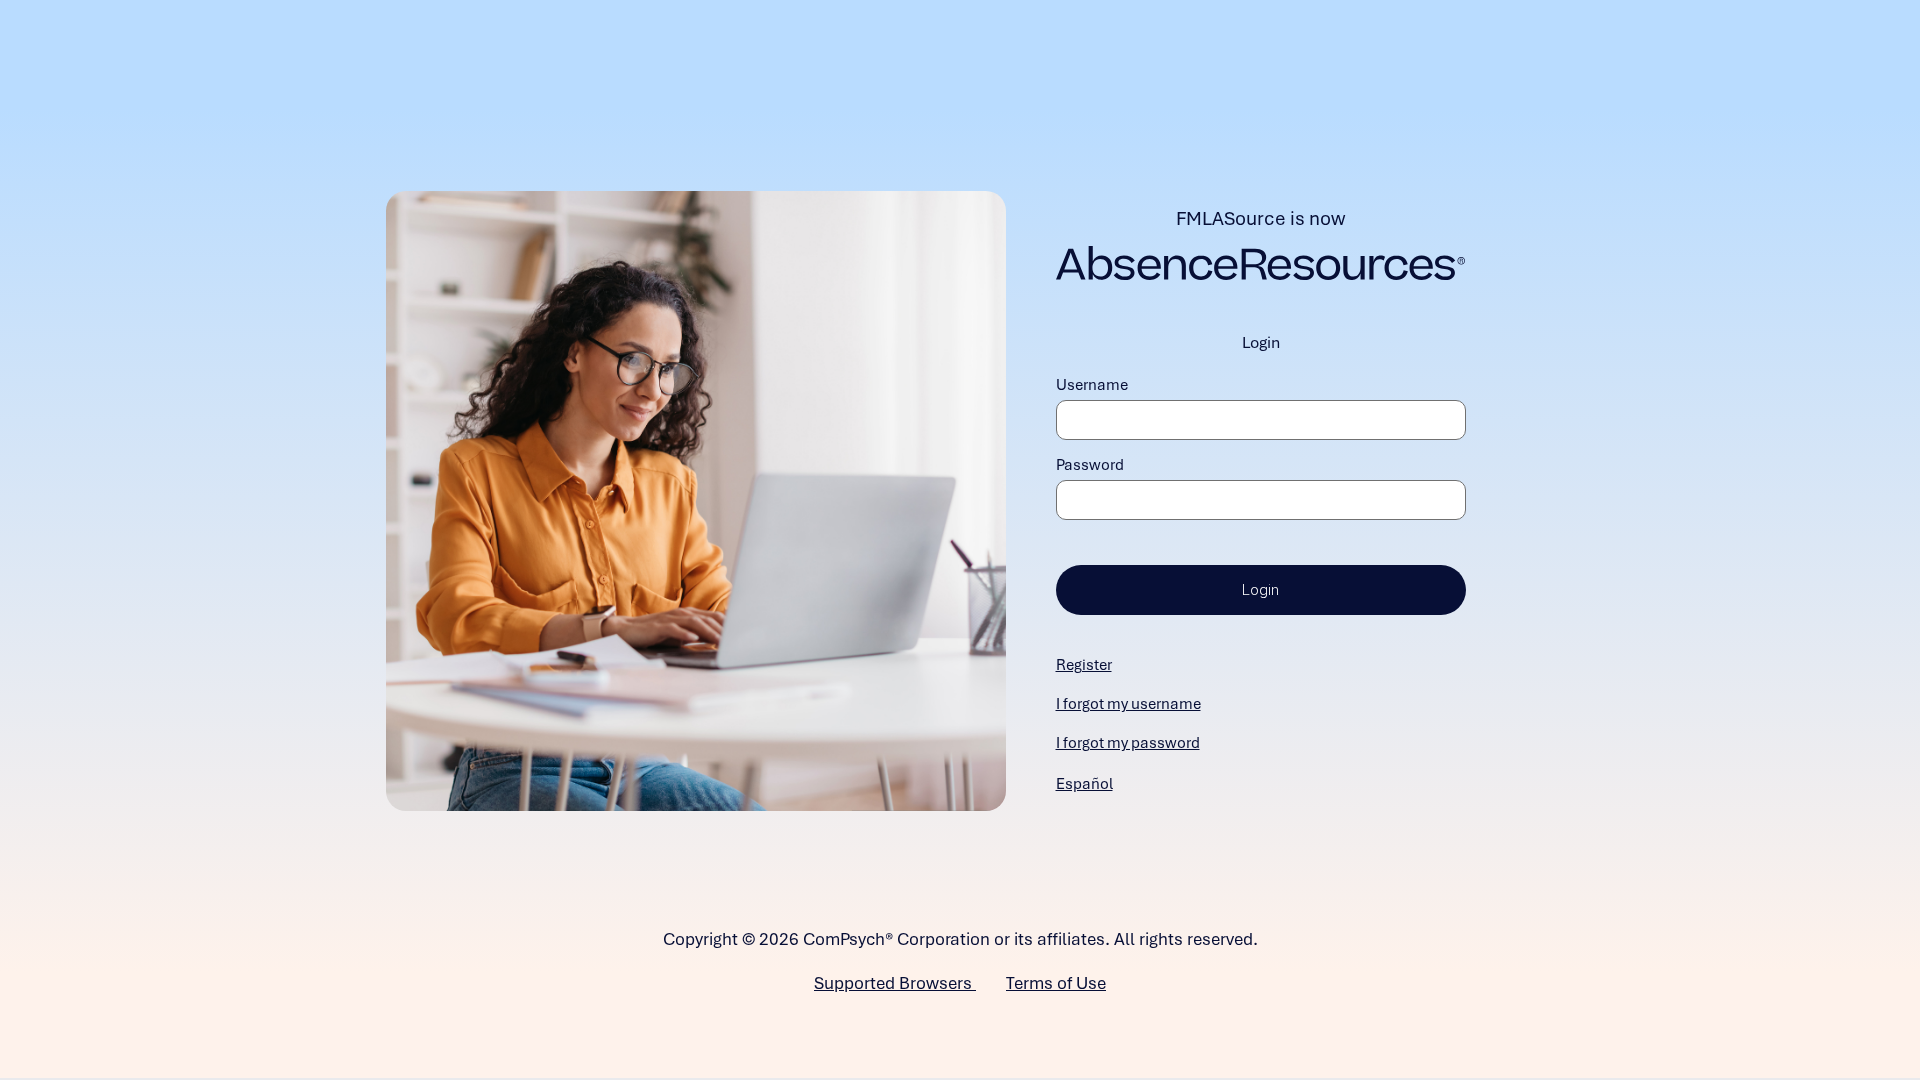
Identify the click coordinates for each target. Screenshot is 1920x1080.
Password (1090, 465)
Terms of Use (1056, 983)
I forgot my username (1128, 704)
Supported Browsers (895, 983)
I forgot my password (1128, 743)
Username (1092, 385)
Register (1084, 665)
